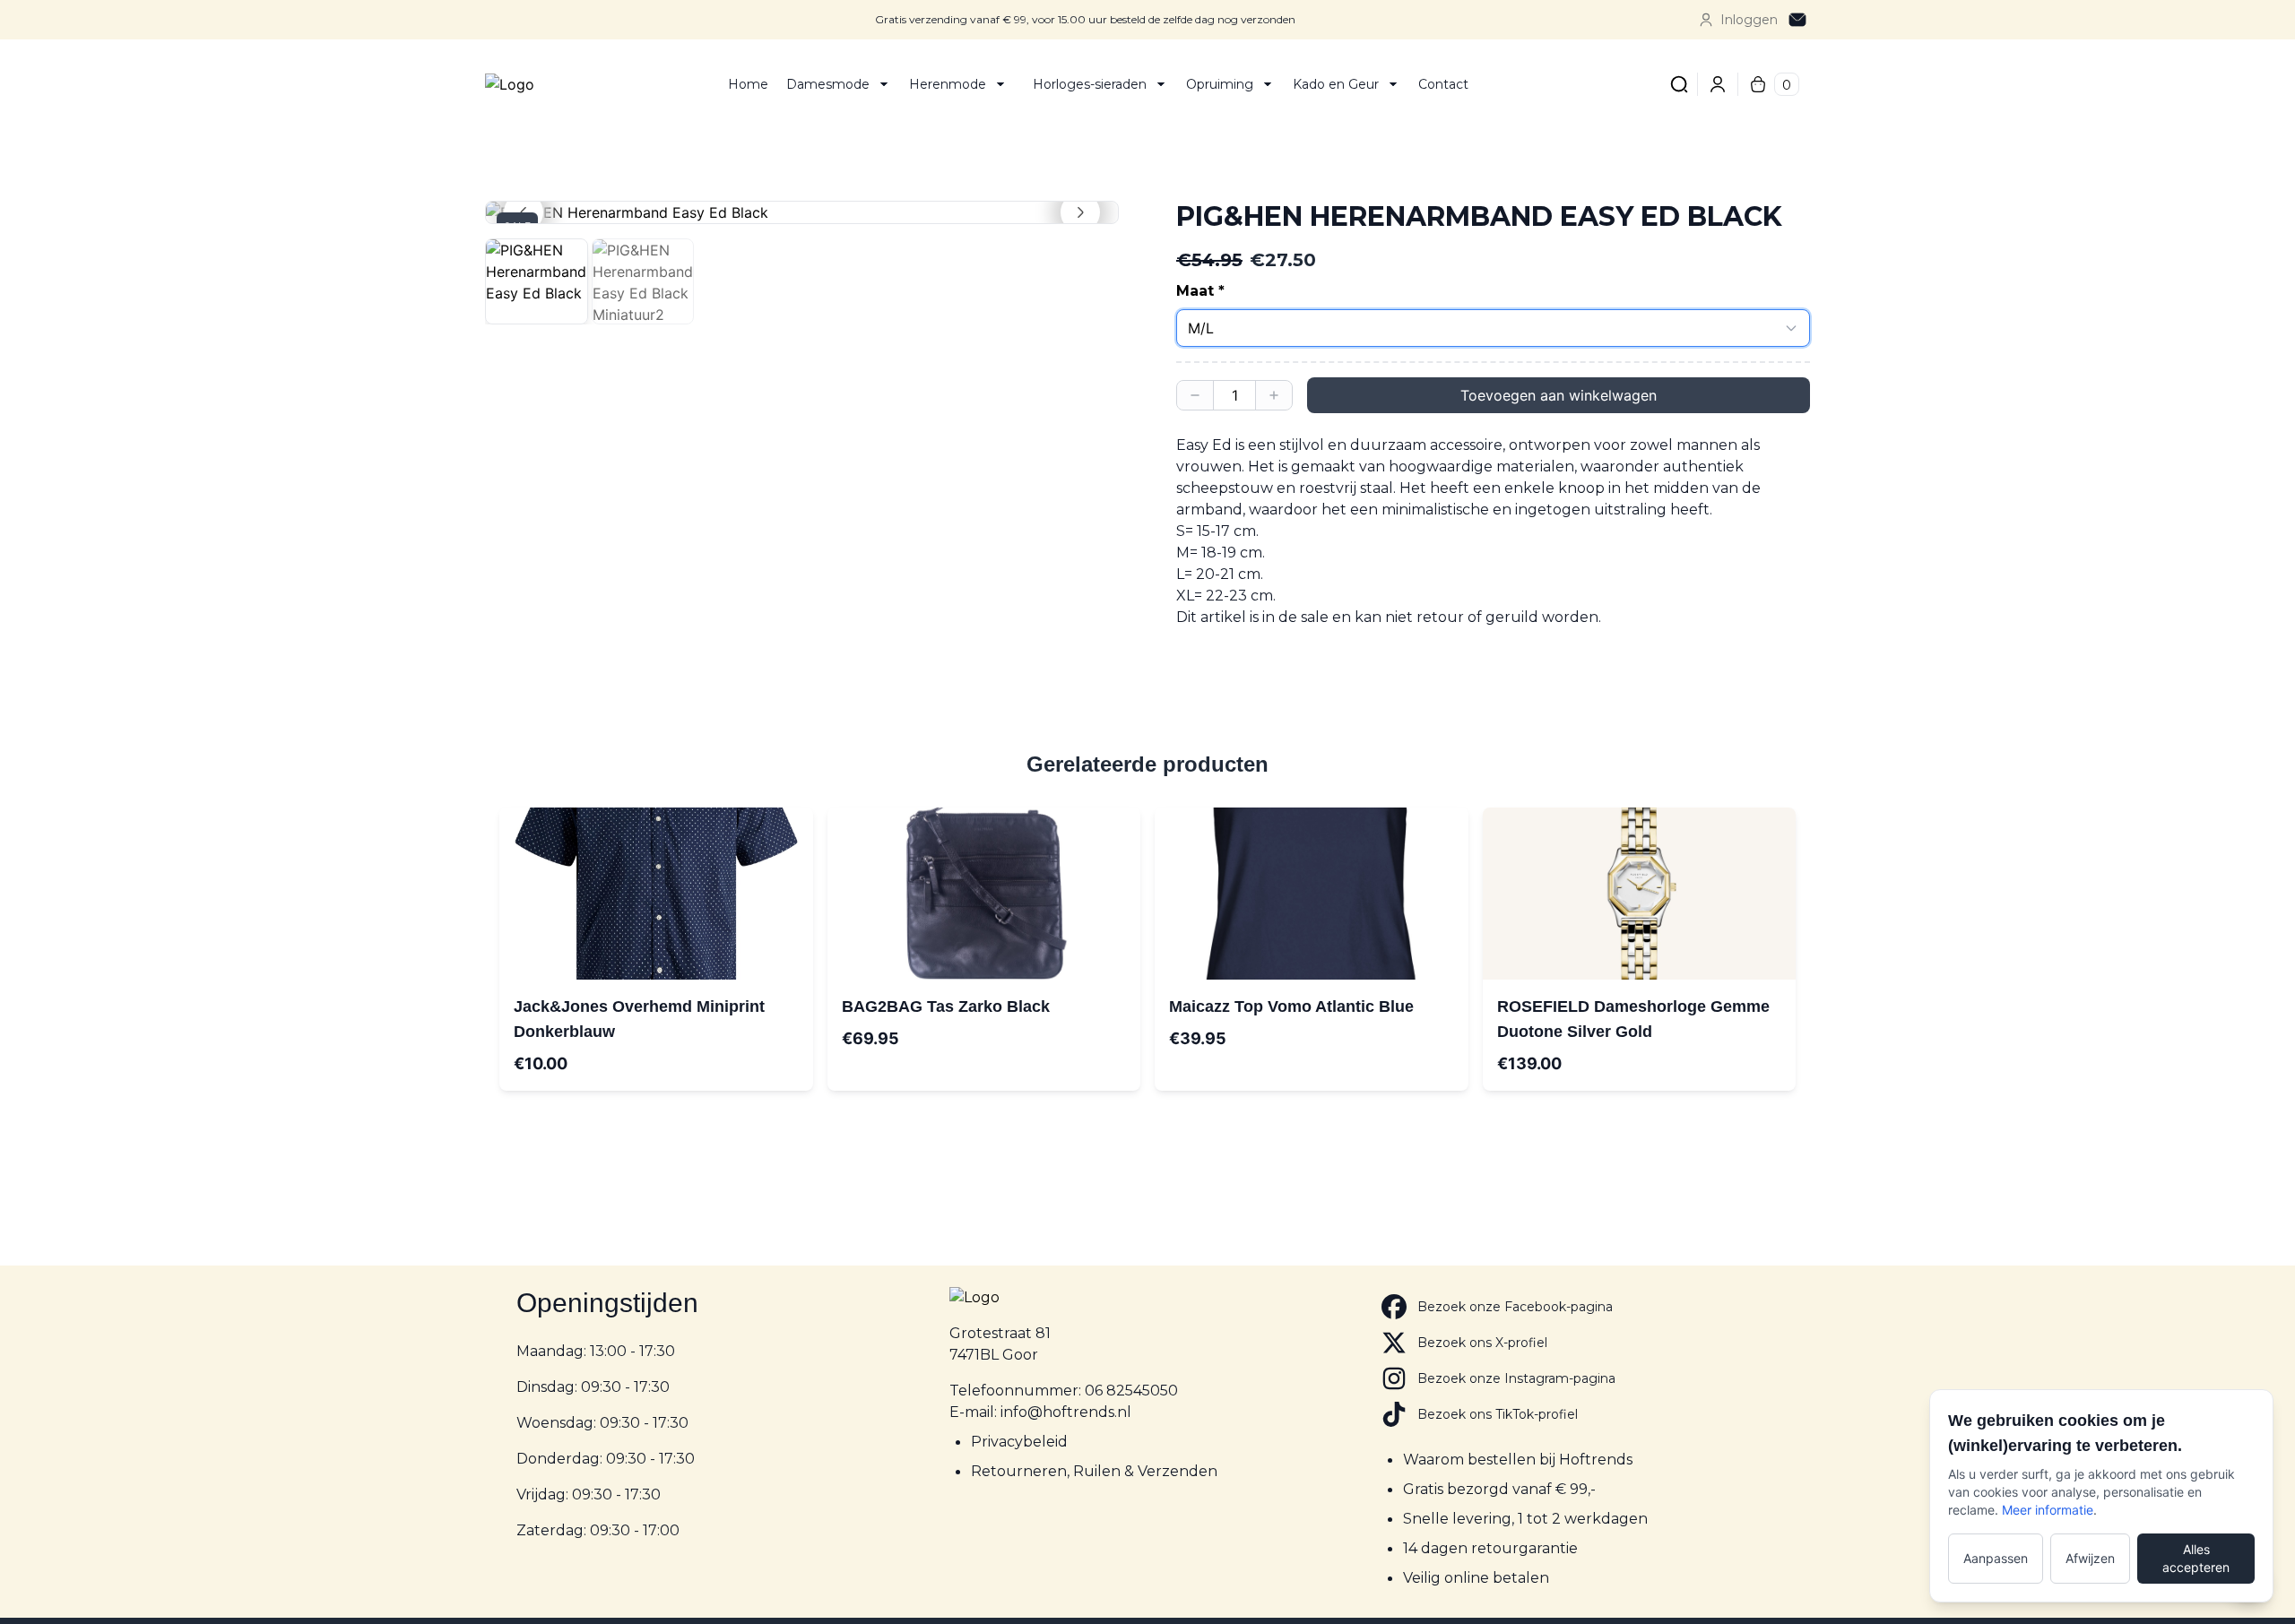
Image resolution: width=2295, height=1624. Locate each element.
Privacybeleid (1019, 1442)
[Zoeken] (1679, 84)
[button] (802, 212)
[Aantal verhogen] (1274, 395)
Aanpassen (1996, 1558)
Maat (1195, 291)
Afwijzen (2090, 1558)
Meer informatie (2048, 1510)
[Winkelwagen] (1758, 84)
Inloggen (1749, 20)
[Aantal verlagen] (1195, 395)
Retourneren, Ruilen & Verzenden (1094, 1471)
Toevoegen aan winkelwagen (1559, 395)
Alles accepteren (2196, 1558)
